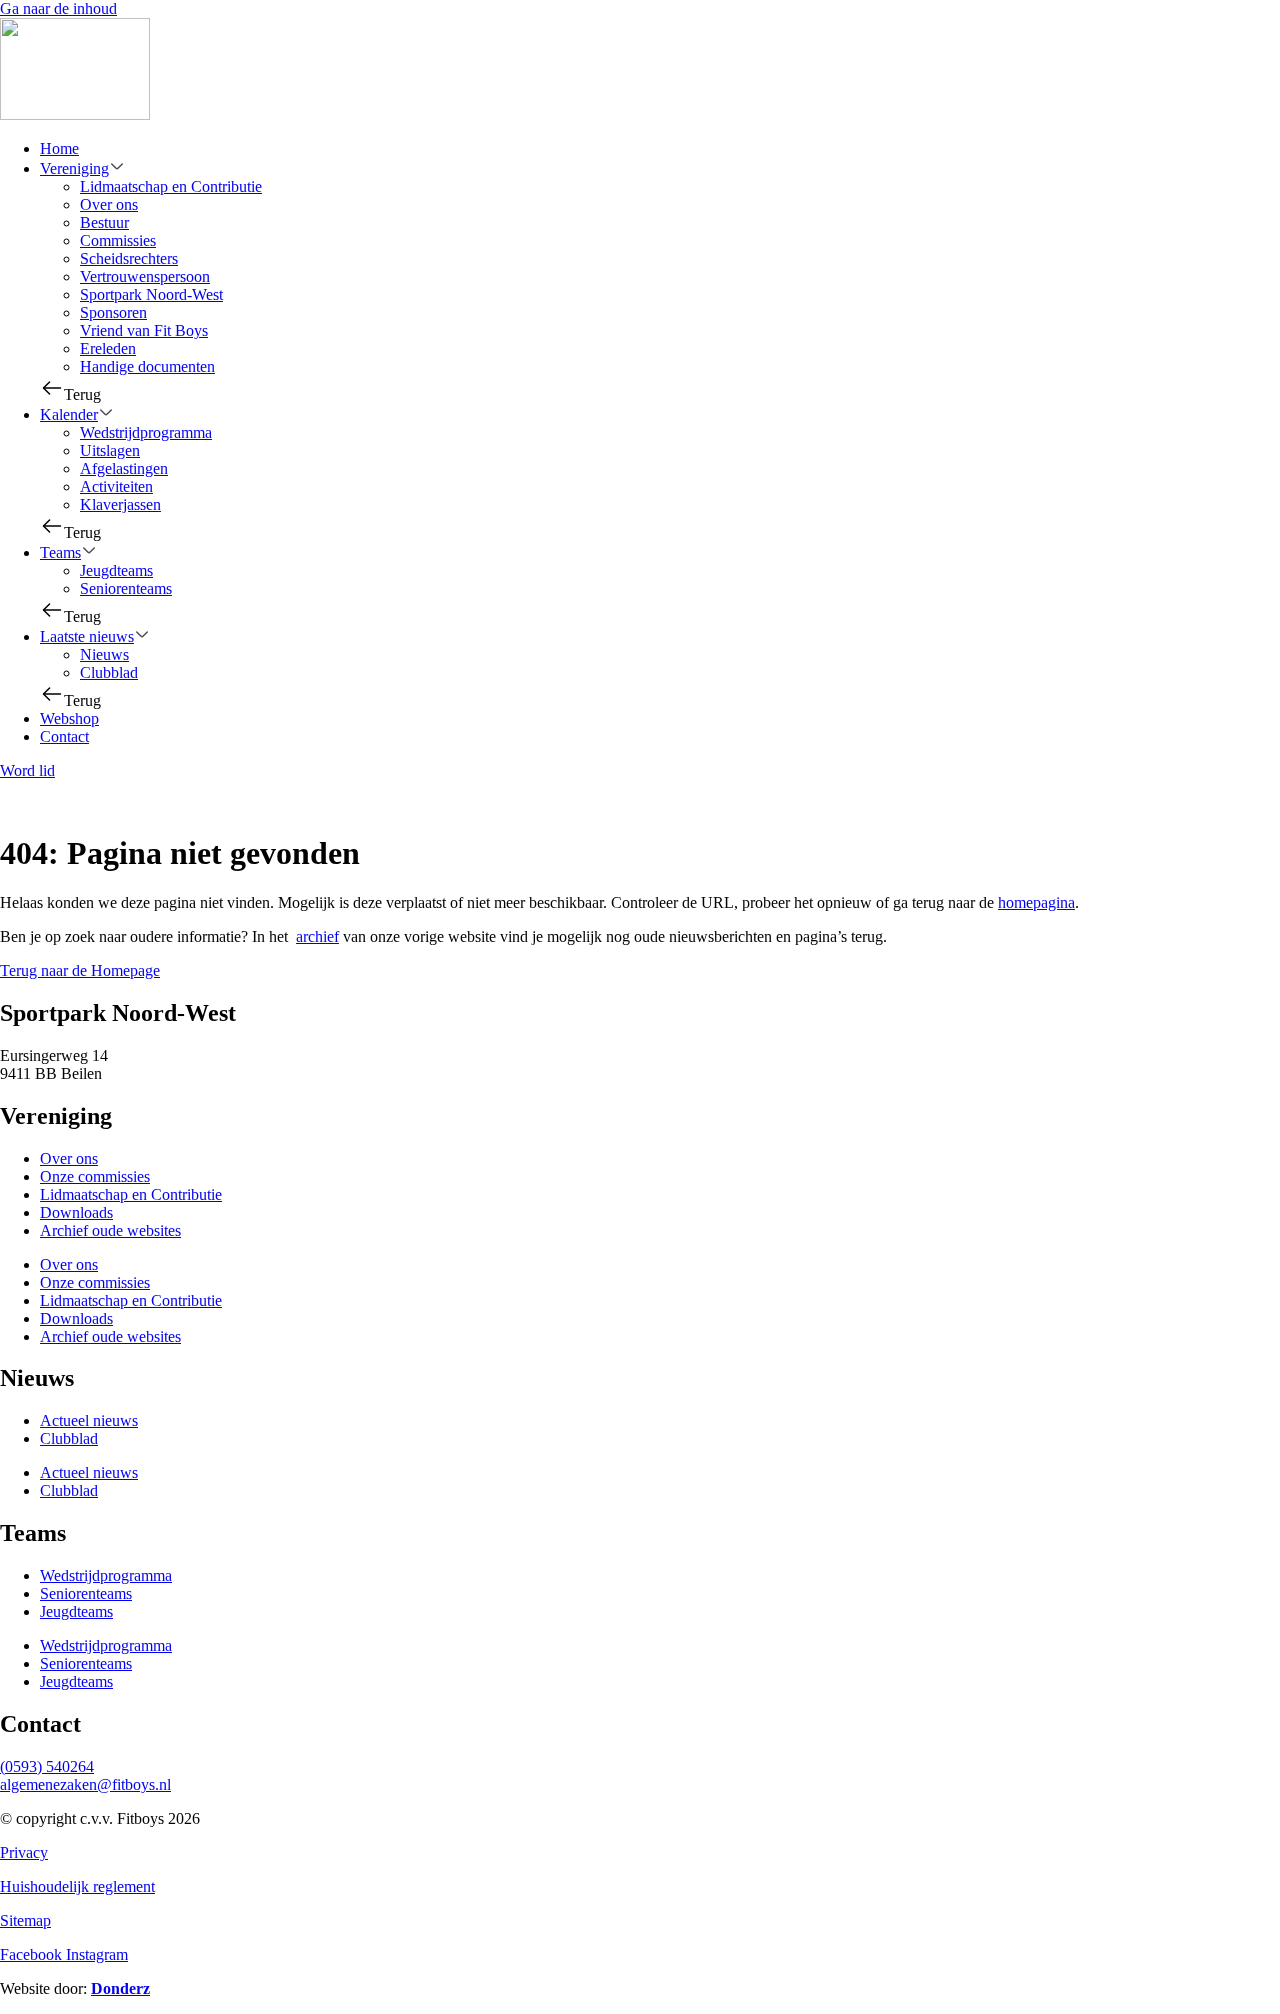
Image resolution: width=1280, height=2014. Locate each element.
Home (59, 148)
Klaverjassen (120, 504)
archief (317, 936)
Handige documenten (147, 366)
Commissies (118, 240)
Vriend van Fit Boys (144, 330)
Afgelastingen (124, 468)
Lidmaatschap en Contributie (171, 186)
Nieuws (104, 654)
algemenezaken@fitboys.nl (85, 1784)
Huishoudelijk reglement (77, 1886)
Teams (60, 552)
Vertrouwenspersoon (145, 276)
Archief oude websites (110, 1230)
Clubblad (109, 672)
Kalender (69, 414)
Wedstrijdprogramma (146, 432)
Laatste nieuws (87, 636)
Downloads (76, 1212)
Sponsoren (113, 312)
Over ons (109, 204)
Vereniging (74, 168)
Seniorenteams (126, 588)
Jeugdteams (116, 570)
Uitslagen (110, 450)
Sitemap (25, 1920)
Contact (64, 736)
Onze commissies (95, 1176)
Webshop (69, 718)
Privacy (24, 1852)
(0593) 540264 (47, 1766)
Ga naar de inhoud (58, 8)
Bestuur (104, 222)
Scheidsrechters (129, 258)
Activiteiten (116, 486)
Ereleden (108, 348)
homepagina (1036, 902)
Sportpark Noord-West (151, 294)
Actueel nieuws (89, 1420)
